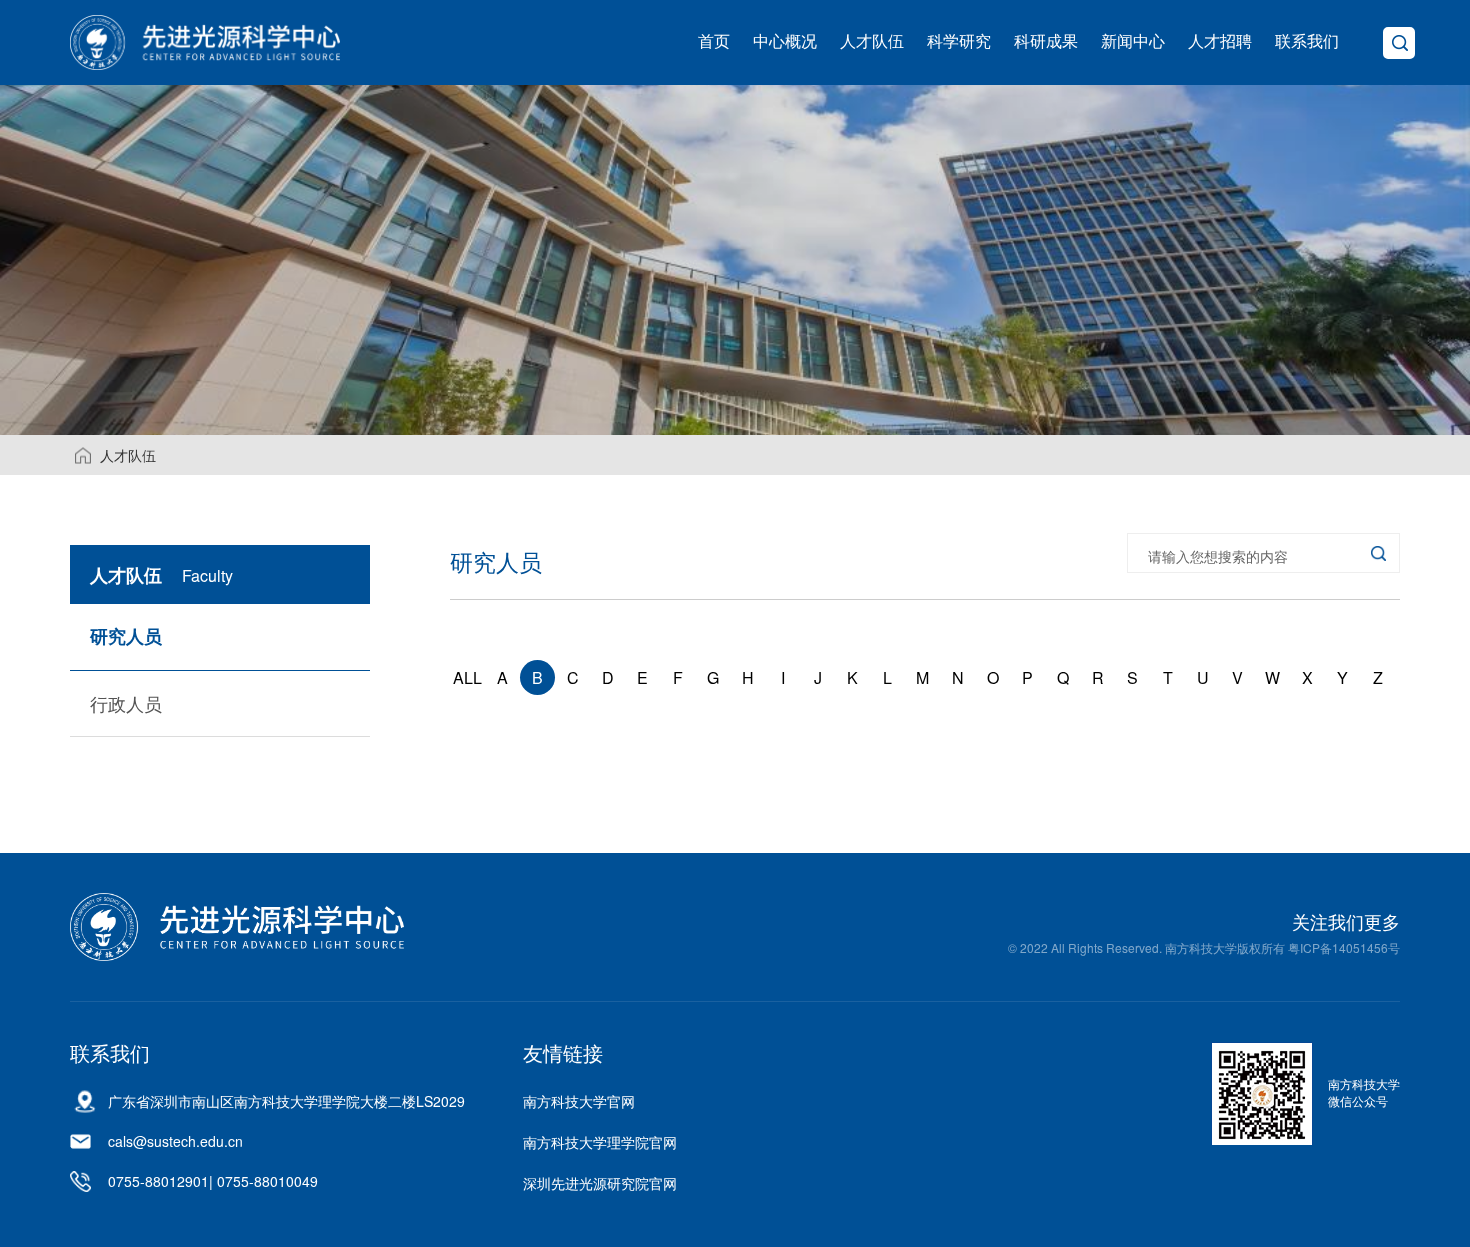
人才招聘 (1220, 40)
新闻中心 (1133, 40)
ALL (467, 677)
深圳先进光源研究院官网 (600, 1183)
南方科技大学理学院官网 (600, 1142)
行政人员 (126, 703)
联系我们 (1307, 40)
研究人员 (126, 636)
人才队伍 (872, 40)
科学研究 (959, 40)
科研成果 (1046, 40)
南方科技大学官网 (579, 1101)
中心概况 (785, 40)
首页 (714, 40)
